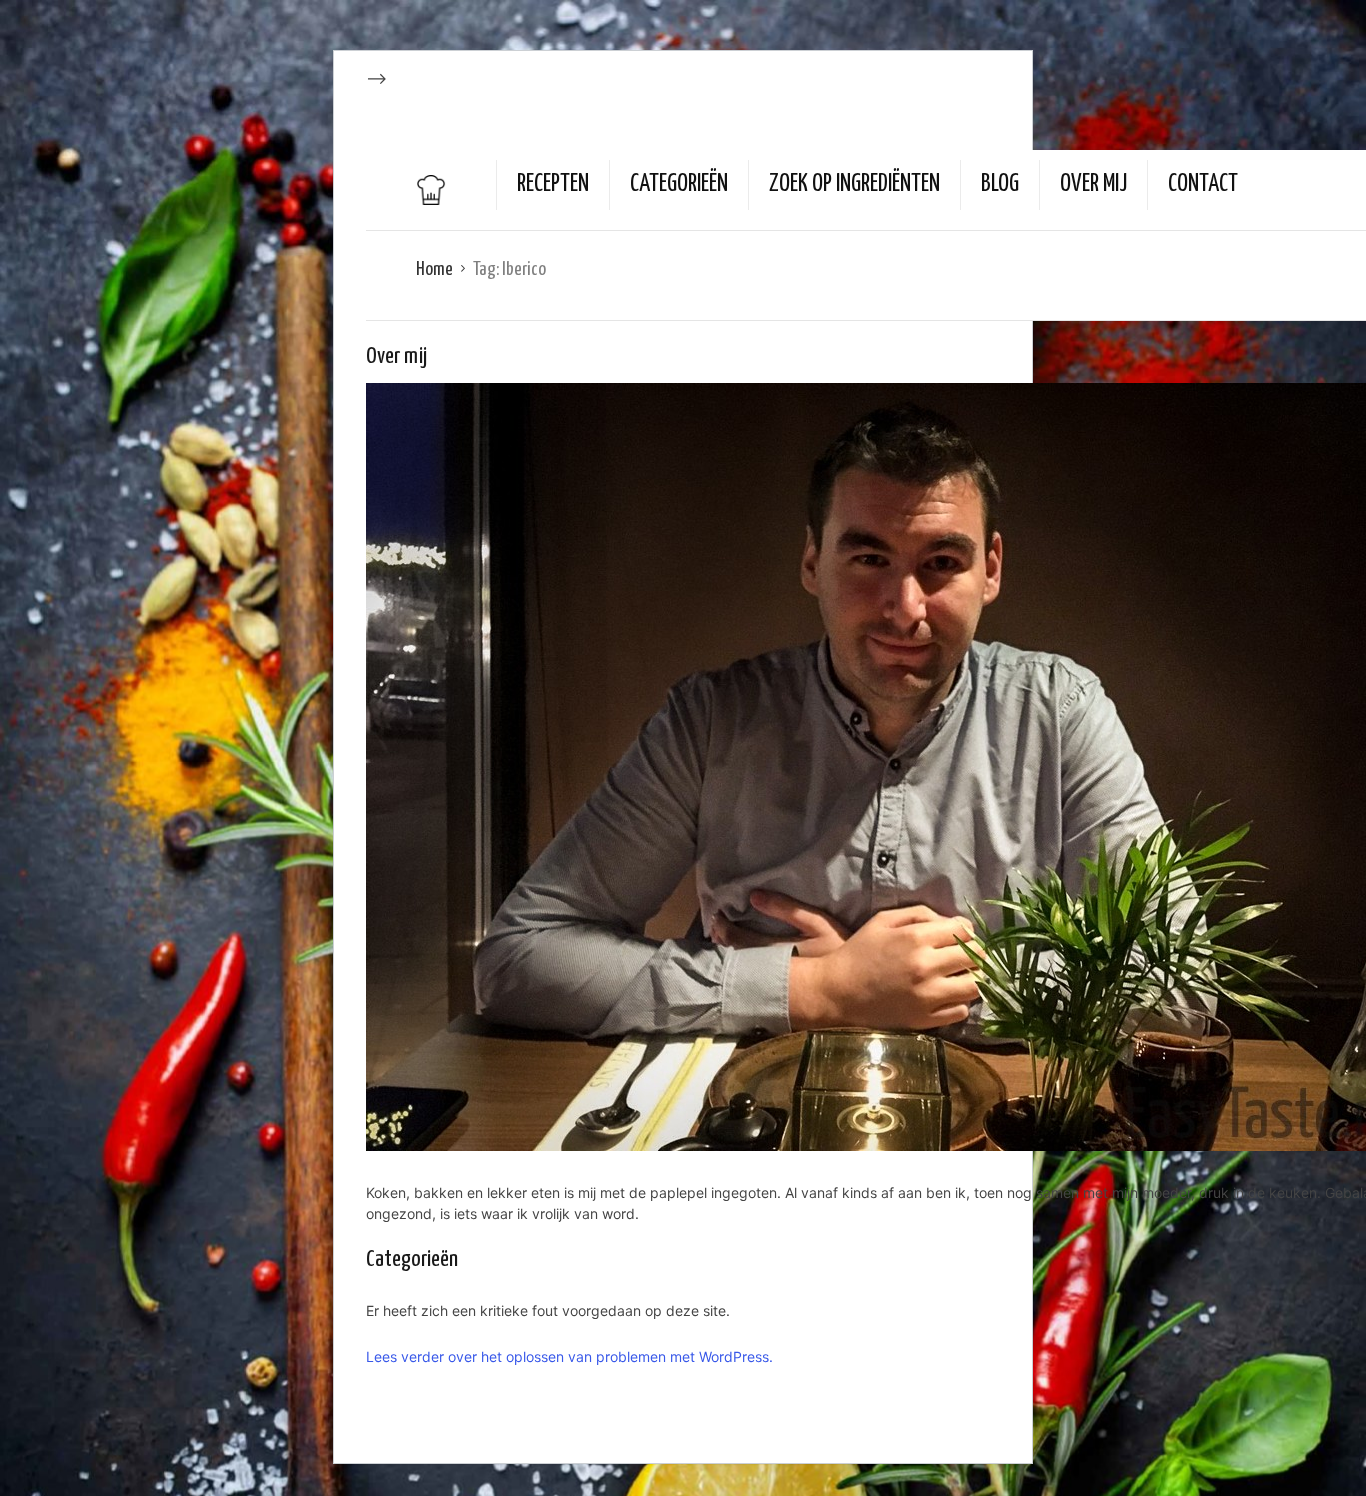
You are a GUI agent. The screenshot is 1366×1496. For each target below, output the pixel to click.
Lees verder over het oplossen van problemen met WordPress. (569, 1356)
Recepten (553, 184)
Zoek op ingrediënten (854, 184)
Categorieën (679, 184)
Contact (1203, 184)
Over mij (1093, 184)
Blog (1000, 184)
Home (434, 269)
